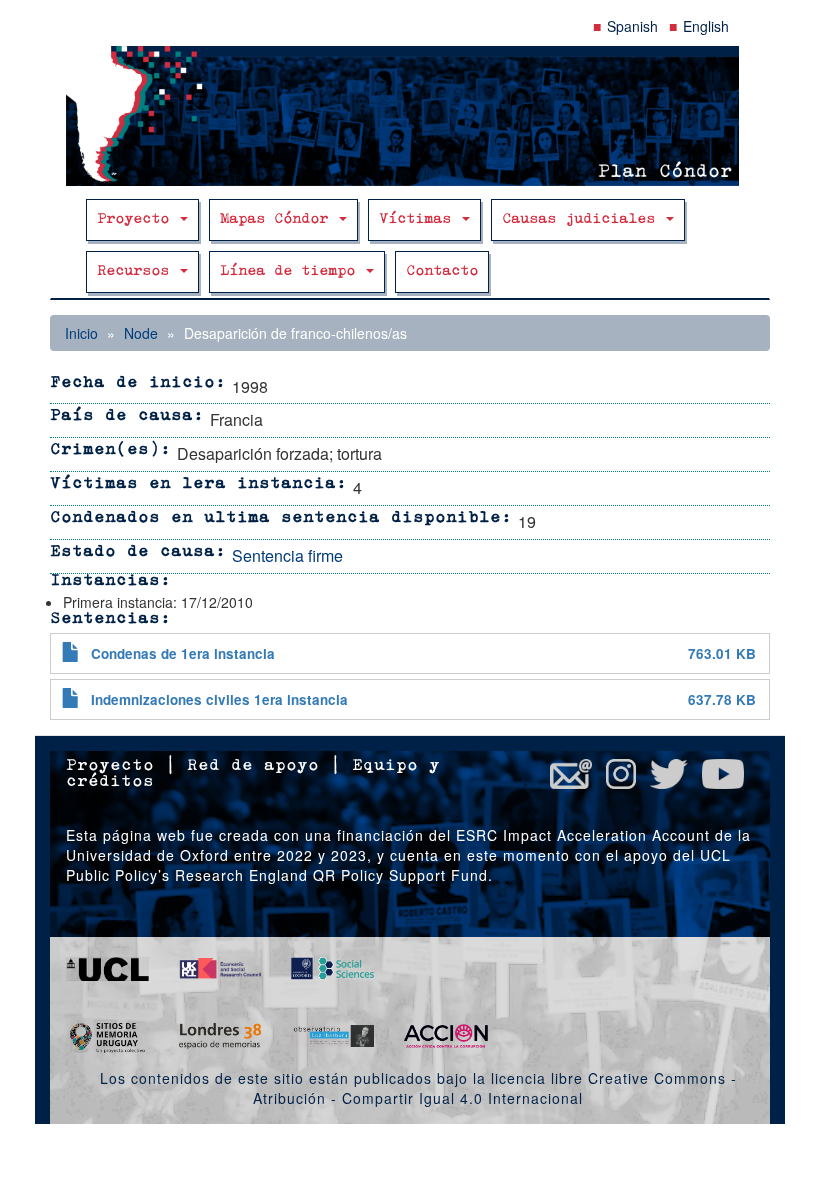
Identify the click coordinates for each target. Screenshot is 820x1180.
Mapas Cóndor (278, 219)
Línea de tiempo (292, 271)
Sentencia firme (287, 555)
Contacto (442, 271)
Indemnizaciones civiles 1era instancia (219, 699)
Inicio (81, 333)
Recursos (137, 271)
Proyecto (137, 219)
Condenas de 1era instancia (183, 653)
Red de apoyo (253, 766)
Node (141, 333)
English (706, 26)
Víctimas (419, 219)
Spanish (632, 26)
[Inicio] (410, 116)
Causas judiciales (583, 219)
